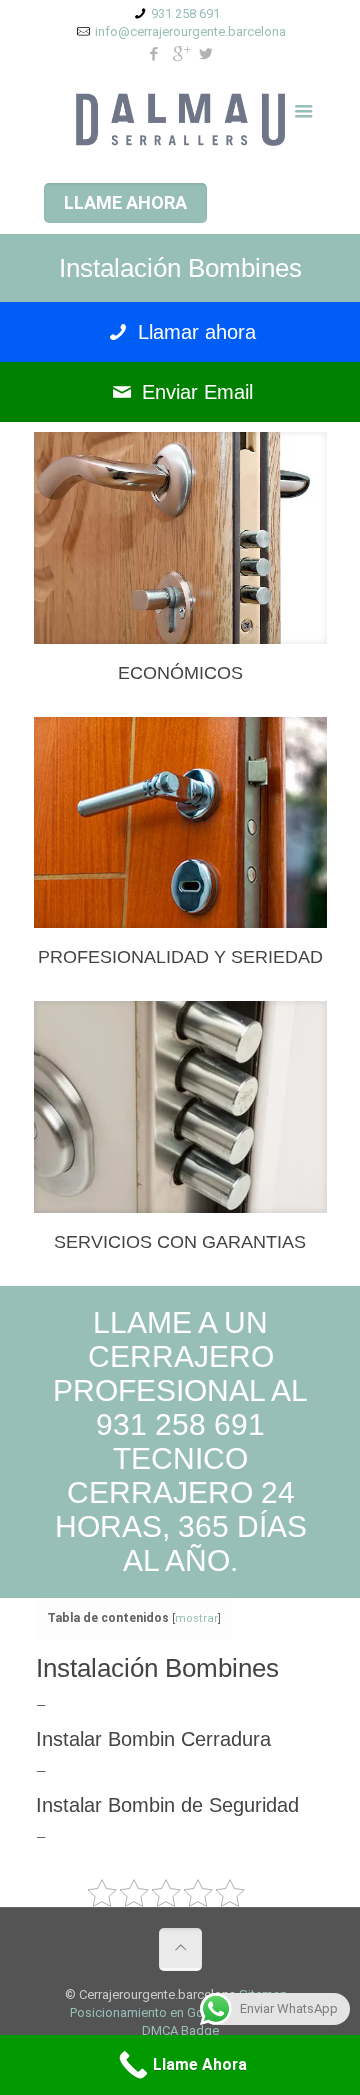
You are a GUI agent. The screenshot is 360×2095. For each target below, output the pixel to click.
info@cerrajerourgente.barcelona (190, 31)
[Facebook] (154, 54)
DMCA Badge (180, 2030)
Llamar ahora (194, 332)
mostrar (196, 1618)
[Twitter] (206, 54)
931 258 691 (185, 13)
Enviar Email (194, 392)
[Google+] (180, 54)
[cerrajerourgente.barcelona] (180, 119)
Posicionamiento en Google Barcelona (180, 2012)
